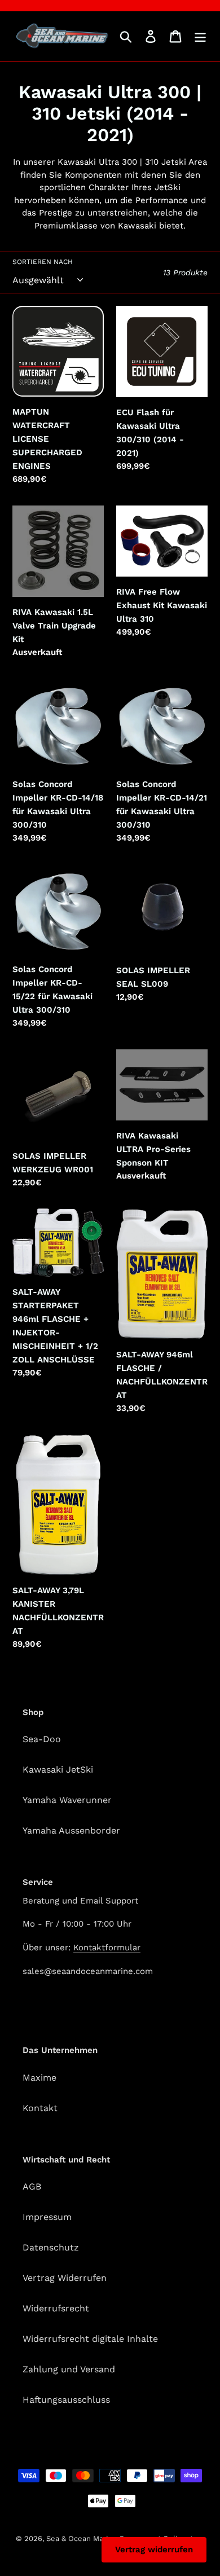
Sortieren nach (43, 262)
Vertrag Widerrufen (65, 2278)
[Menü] (200, 36)
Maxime (39, 2078)
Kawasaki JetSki (58, 1770)
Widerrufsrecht (56, 2308)
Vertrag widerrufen (154, 2549)
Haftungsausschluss (66, 2400)
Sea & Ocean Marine (82, 2538)
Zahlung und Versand (69, 2369)
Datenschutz (51, 2247)
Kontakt (40, 2108)
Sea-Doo (42, 1739)
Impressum (47, 2217)
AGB (32, 2186)
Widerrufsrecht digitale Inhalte (90, 2339)
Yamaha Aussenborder (71, 1830)
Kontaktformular (107, 1948)
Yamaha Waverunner (67, 1800)
